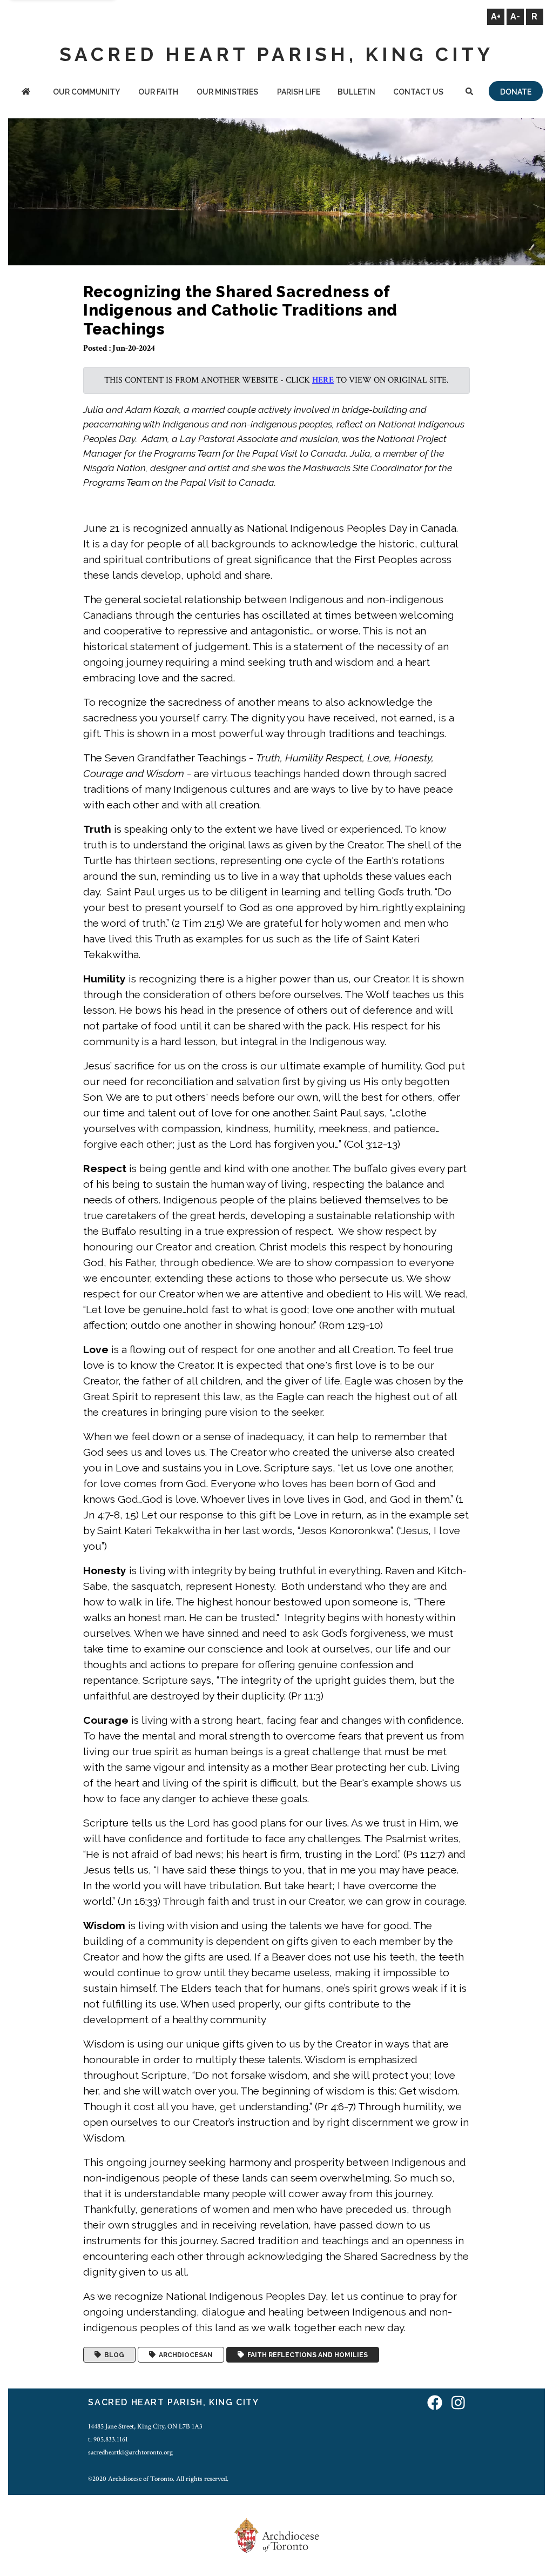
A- (515, 16)
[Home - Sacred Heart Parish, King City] (26, 93)
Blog (113, 2355)
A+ (496, 16)
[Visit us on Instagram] (458, 2404)
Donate (516, 92)
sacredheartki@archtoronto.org (130, 2452)
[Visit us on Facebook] (435, 2404)
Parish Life (299, 92)
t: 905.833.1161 (108, 2439)
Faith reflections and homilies (306, 2355)
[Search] (470, 93)
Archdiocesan (184, 2355)
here (323, 380)
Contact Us (418, 92)
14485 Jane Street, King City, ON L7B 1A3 (145, 2426)
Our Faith (158, 92)
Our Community (86, 92)
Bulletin (356, 92)
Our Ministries (227, 92)
